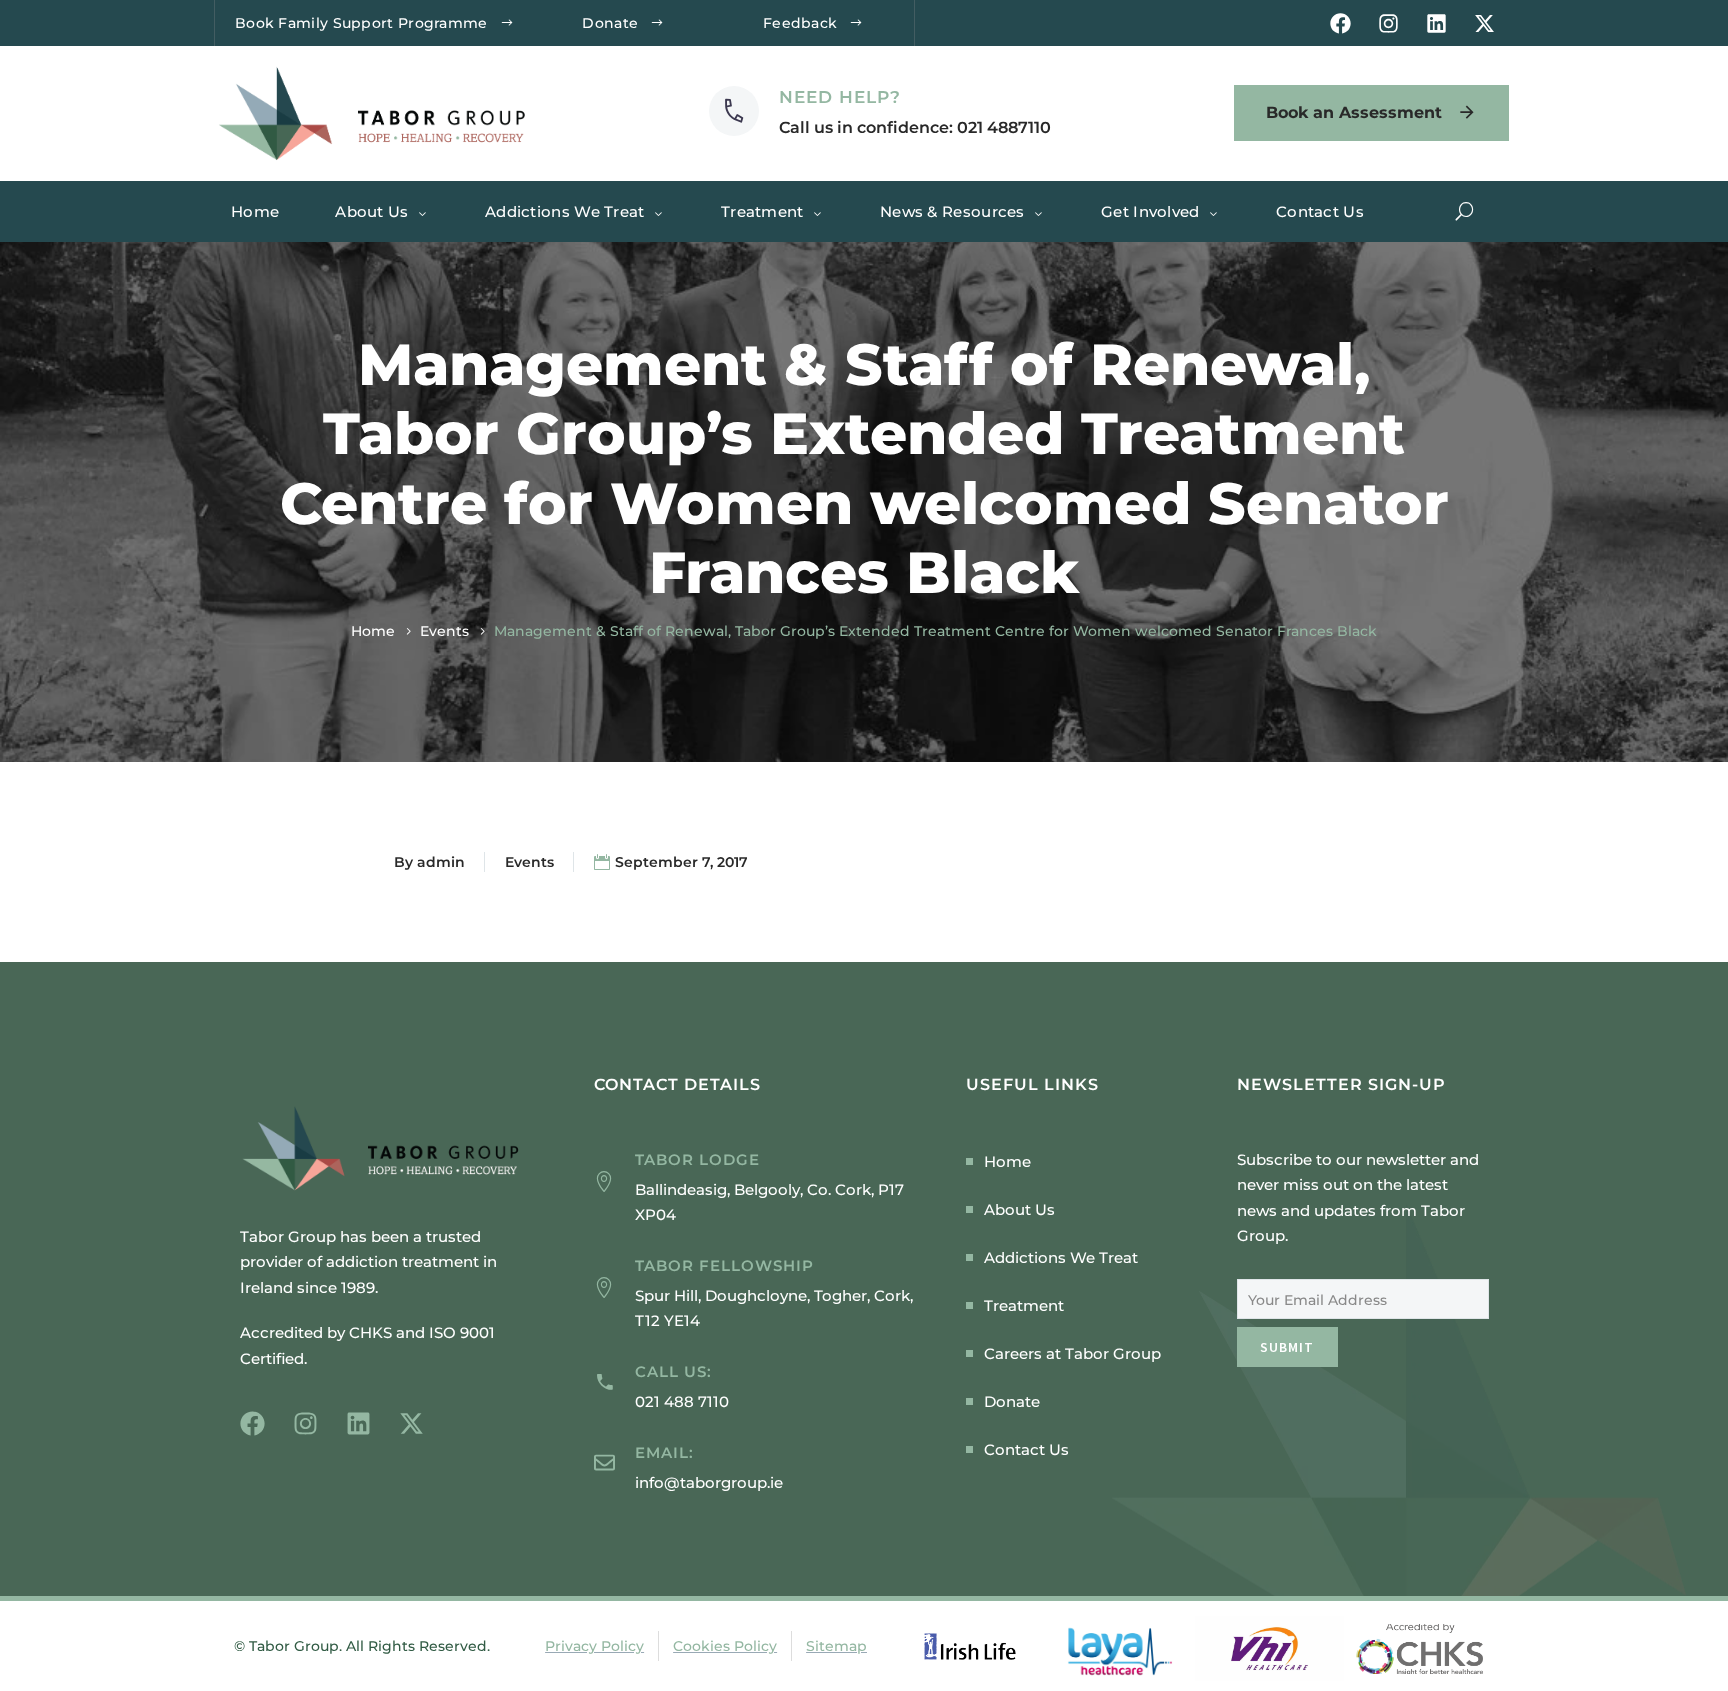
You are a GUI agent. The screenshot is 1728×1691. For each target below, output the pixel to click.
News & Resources (952, 211)
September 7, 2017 (681, 862)
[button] (1465, 211)
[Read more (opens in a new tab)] (880, 113)
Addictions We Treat (565, 211)
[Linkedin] (1436, 23)
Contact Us (1320, 211)
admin (441, 862)
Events (444, 631)
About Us (371, 211)
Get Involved (1150, 211)
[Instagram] (1388, 23)
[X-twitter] (1484, 23)
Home (255, 211)
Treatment (762, 211)
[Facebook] (1340, 23)
